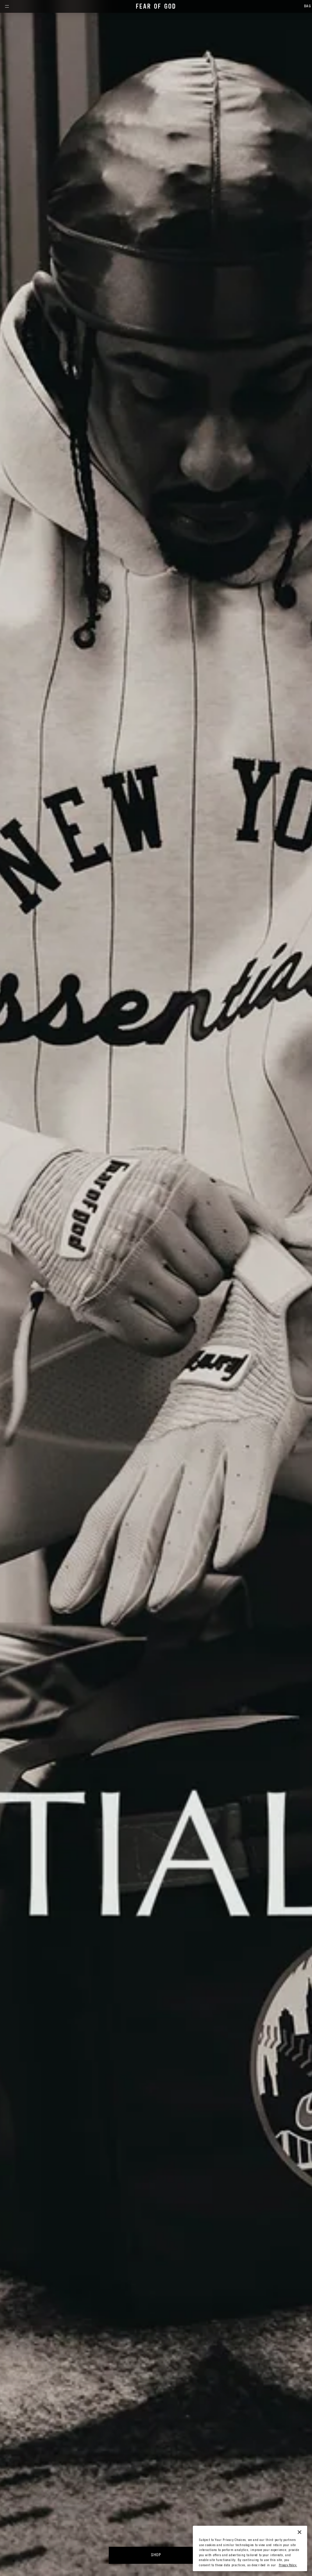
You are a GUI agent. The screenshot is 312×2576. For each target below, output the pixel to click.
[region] (250, 2548)
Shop (156, 2555)
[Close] (300, 2532)
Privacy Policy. (288, 2565)
